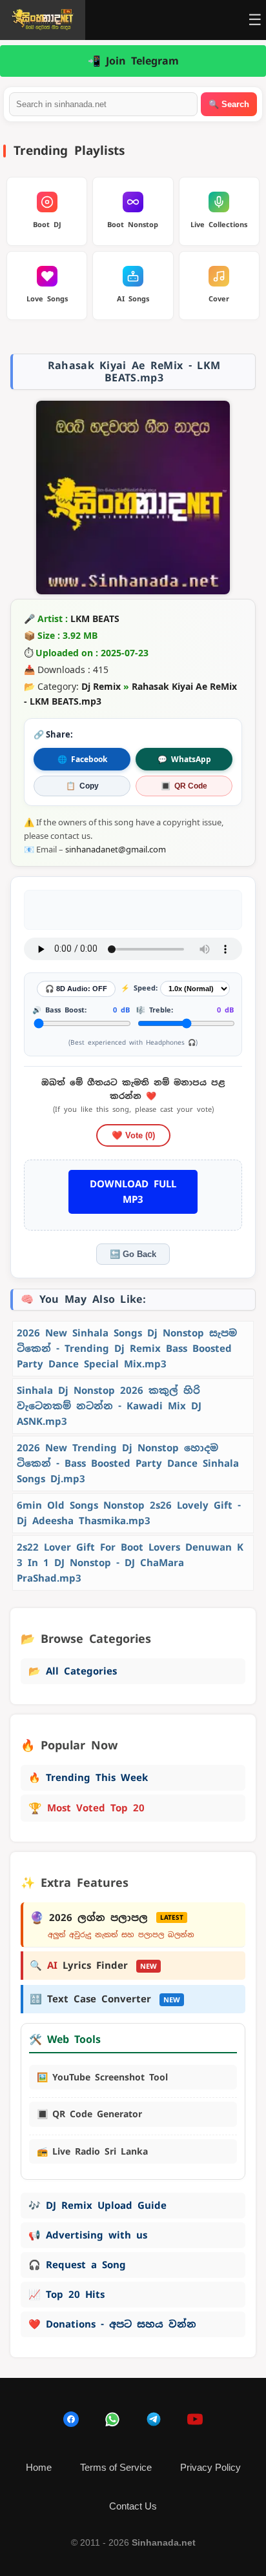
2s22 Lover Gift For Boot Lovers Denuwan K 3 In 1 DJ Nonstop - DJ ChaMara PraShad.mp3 (130, 1563)
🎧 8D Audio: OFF (76, 989)
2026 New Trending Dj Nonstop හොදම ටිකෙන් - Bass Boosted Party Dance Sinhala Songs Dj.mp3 (128, 1463)
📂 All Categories (73, 1671)
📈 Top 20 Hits (66, 2294)
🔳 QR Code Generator (89, 2114)
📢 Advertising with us (88, 2235)
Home (39, 2467)
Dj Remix (101, 686)
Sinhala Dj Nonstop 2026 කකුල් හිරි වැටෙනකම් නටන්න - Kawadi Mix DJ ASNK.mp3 (109, 1406)
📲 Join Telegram (133, 61)
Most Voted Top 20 (87, 1808)
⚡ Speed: (139, 988)
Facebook (82, 759)
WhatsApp (184, 759)
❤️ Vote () (133, 1135)
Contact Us (133, 2506)
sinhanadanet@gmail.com (116, 849)
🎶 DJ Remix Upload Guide (97, 2205)
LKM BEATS (95, 619)
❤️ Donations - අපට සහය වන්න (112, 2324)
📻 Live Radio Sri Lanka (92, 2151)
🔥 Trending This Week (88, 1777)
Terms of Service (116, 2467)
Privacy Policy (210, 2467)
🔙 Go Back (133, 1254)
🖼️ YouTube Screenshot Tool (102, 2077)
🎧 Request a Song (77, 2265)
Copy (82, 786)
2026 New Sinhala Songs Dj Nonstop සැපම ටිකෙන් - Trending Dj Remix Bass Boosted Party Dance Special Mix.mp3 (127, 1348)
